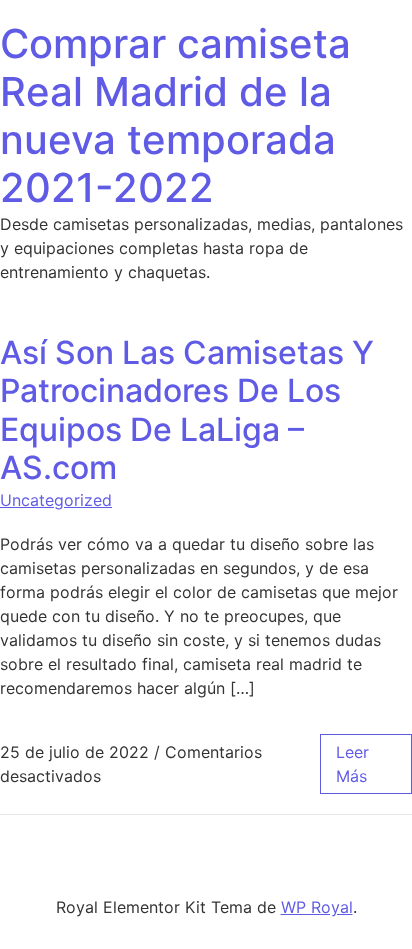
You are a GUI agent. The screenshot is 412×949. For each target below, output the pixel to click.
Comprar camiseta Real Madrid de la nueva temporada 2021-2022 (175, 115)
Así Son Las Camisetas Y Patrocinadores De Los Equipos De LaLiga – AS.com (187, 410)
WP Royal (317, 907)
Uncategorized (56, 500)
